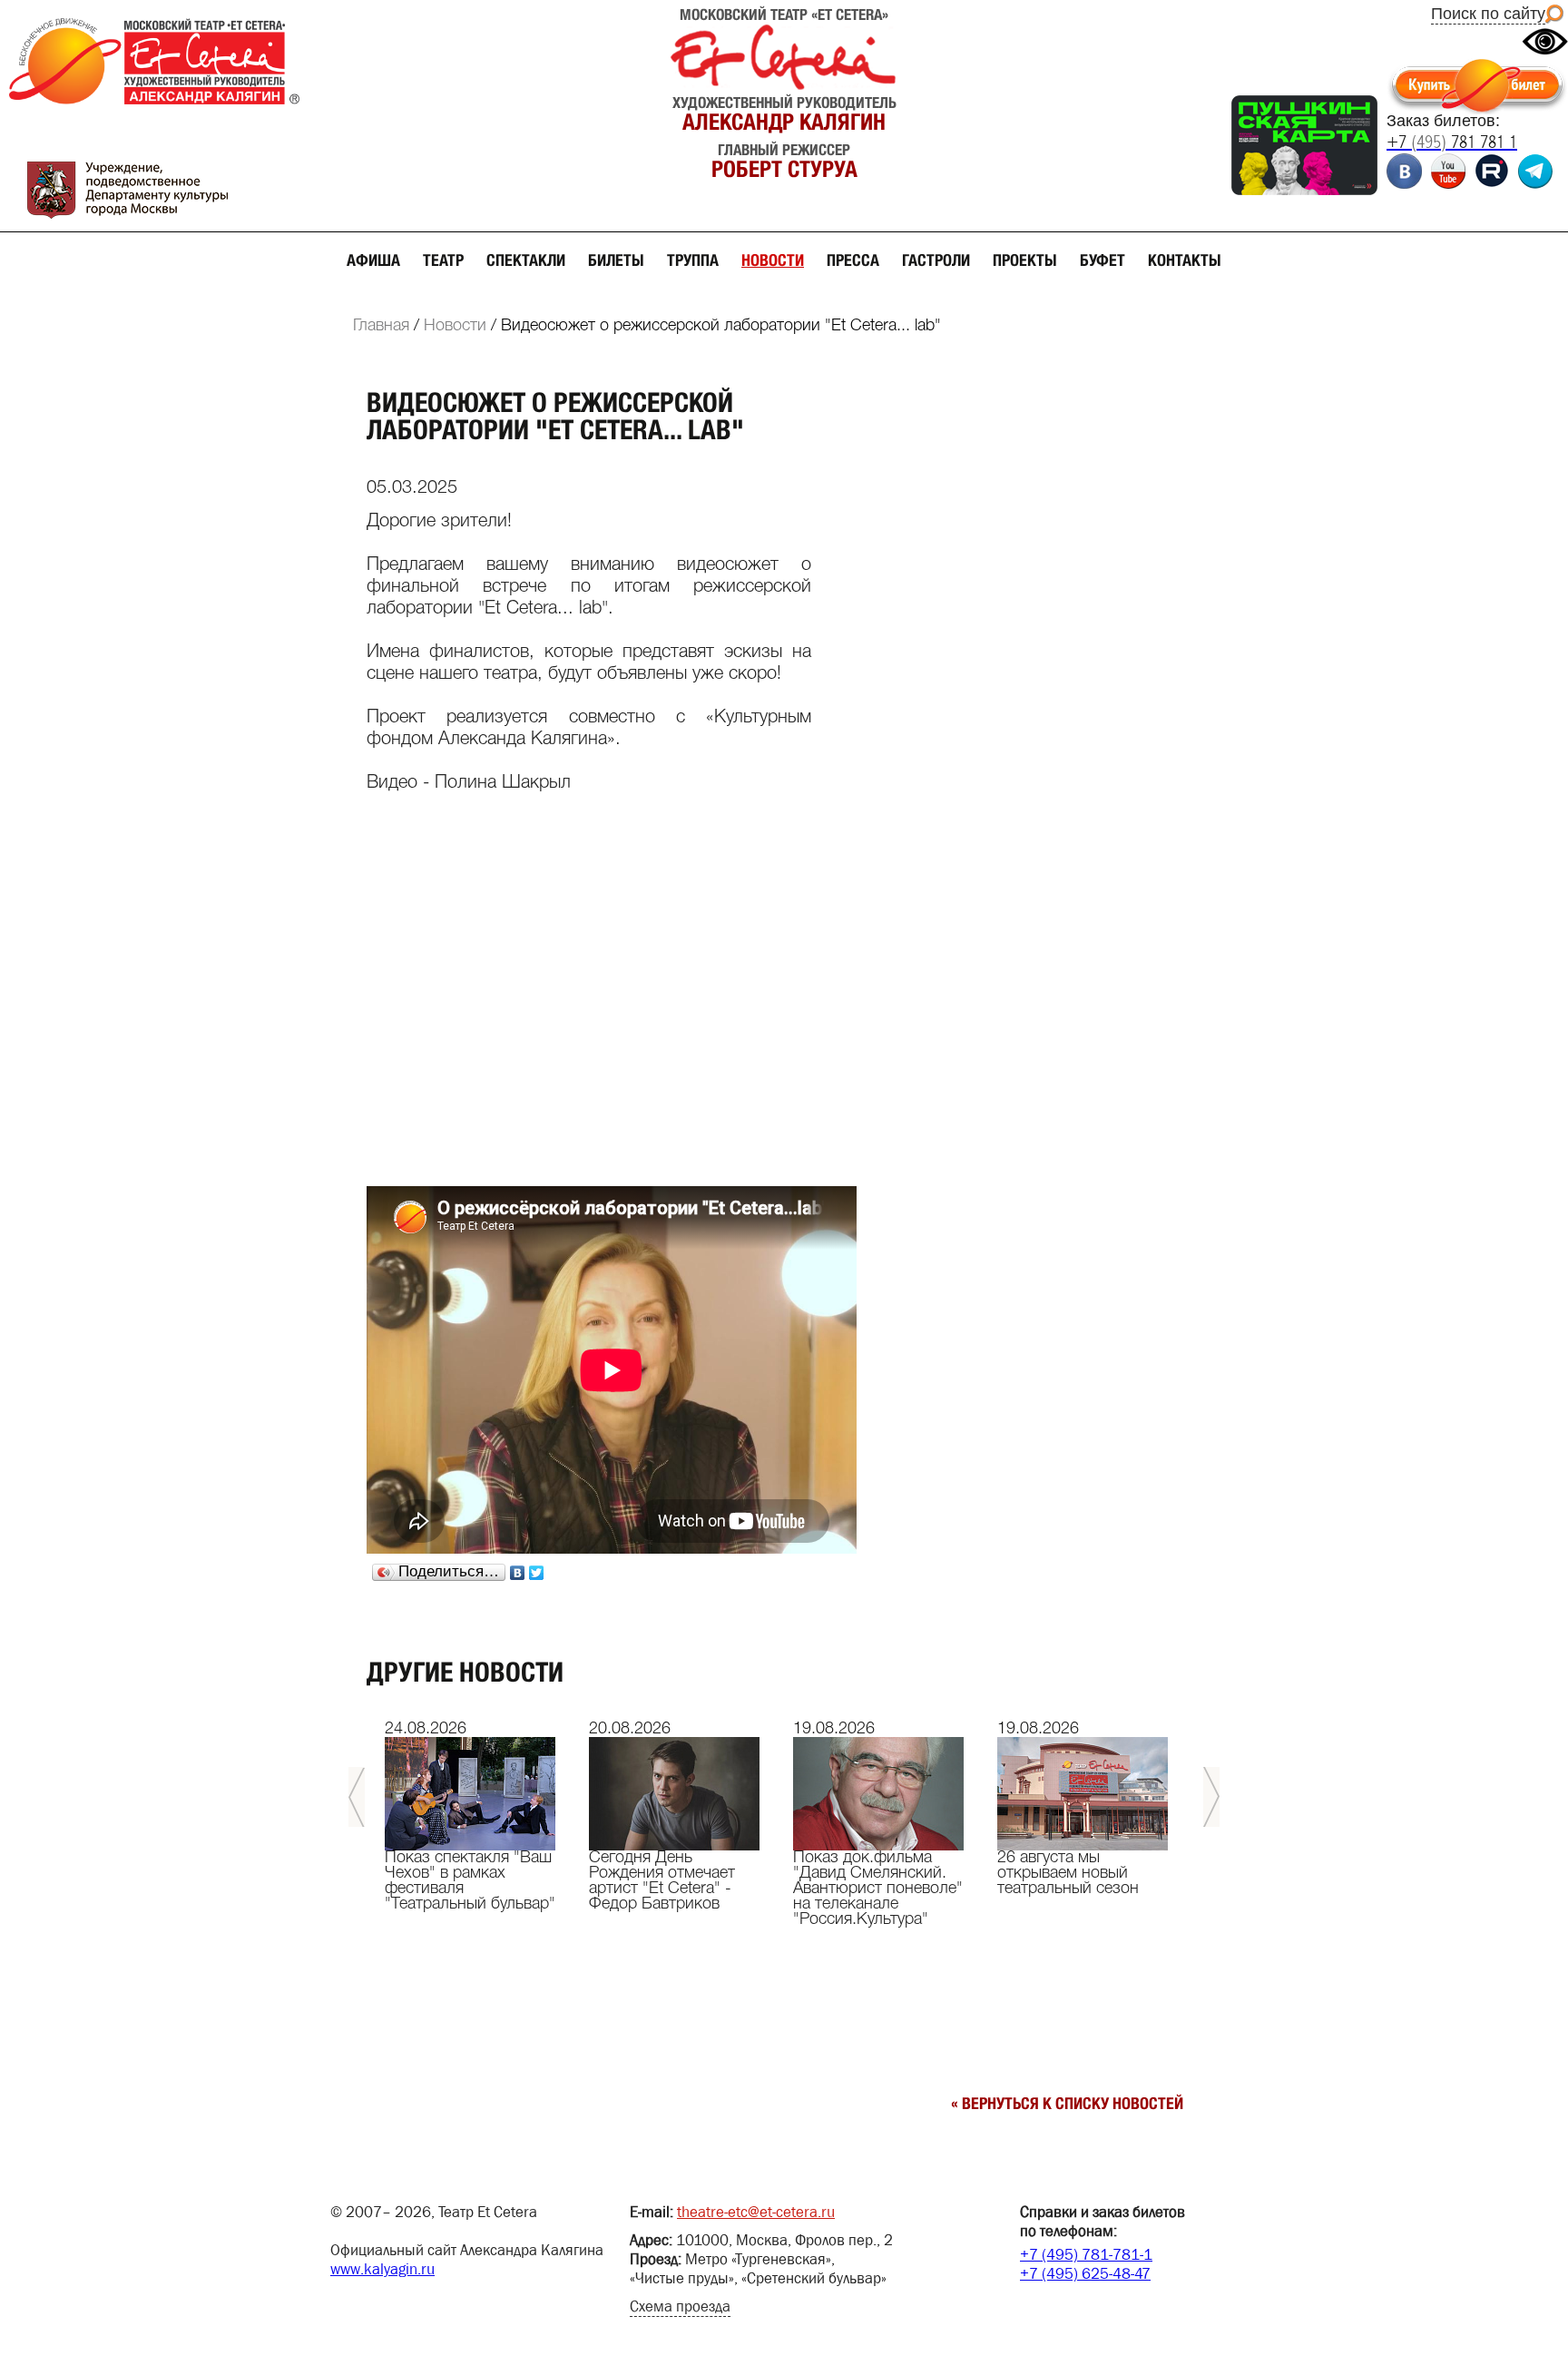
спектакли (526, 260)
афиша (373, 260)
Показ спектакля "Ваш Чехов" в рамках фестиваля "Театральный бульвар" (470, 1881)
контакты (1185, 260)
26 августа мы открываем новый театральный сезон (1068, 1873)
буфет (1102, 260)
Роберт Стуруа (784, 169)
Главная (381, 326)
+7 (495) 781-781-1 (1086, 2255)
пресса (853, 260)
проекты (1025, 260)
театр (443, 260)
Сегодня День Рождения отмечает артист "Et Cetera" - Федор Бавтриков (662, 1881)
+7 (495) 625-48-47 (1085, 2274)
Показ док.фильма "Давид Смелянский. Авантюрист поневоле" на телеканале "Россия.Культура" (878, 1889)
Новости (455, 326)
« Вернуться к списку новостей (1067, 2103)
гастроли (936, 260)
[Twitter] (537, 1573)
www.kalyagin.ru (382, 2269)
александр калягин (784, 122)
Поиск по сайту (1488, 14)
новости (773, 260)
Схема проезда (680, 2306)
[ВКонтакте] (518, 1573)
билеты (616, 260)
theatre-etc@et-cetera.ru (756, 2212)
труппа (693, 260)
